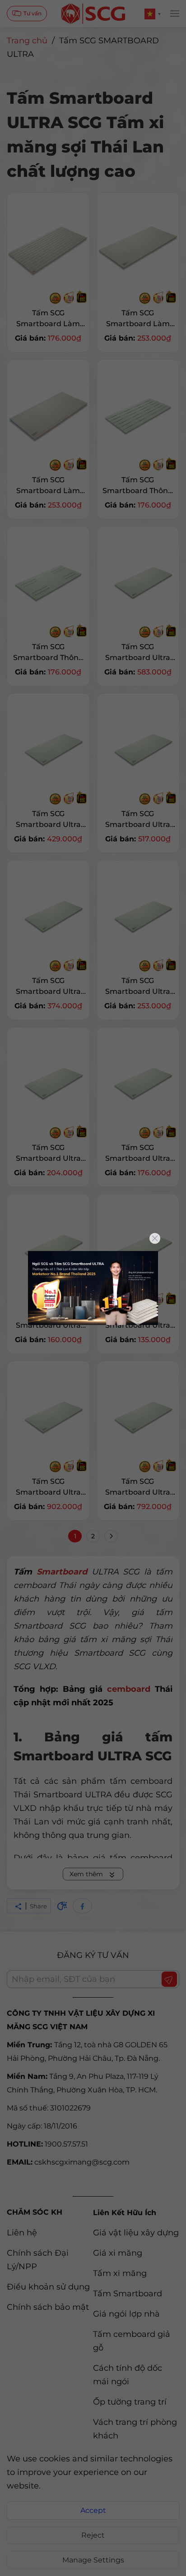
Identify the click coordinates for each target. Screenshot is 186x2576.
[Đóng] (155, 1238)
